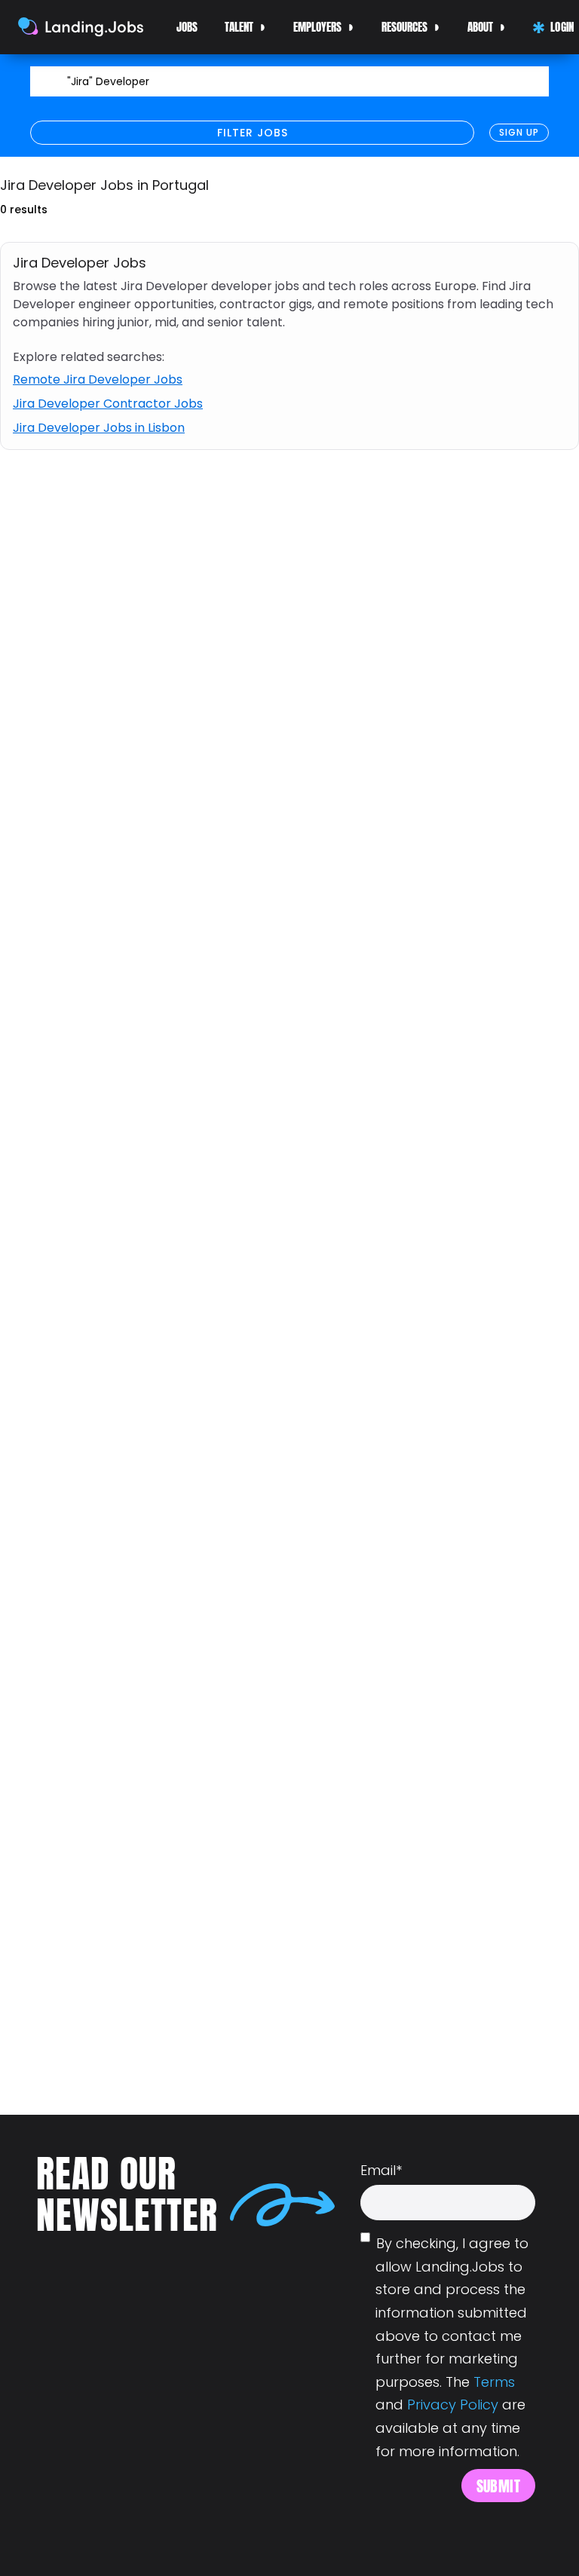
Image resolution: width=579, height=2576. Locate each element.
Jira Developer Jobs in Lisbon (99, 428)
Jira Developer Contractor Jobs (108, 404)
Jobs (187, 27)
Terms (494, 2382)
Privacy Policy (453, 2405)
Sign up (519, 132)
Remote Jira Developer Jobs (98, 379)
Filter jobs (253, 133)
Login (561, 27)
